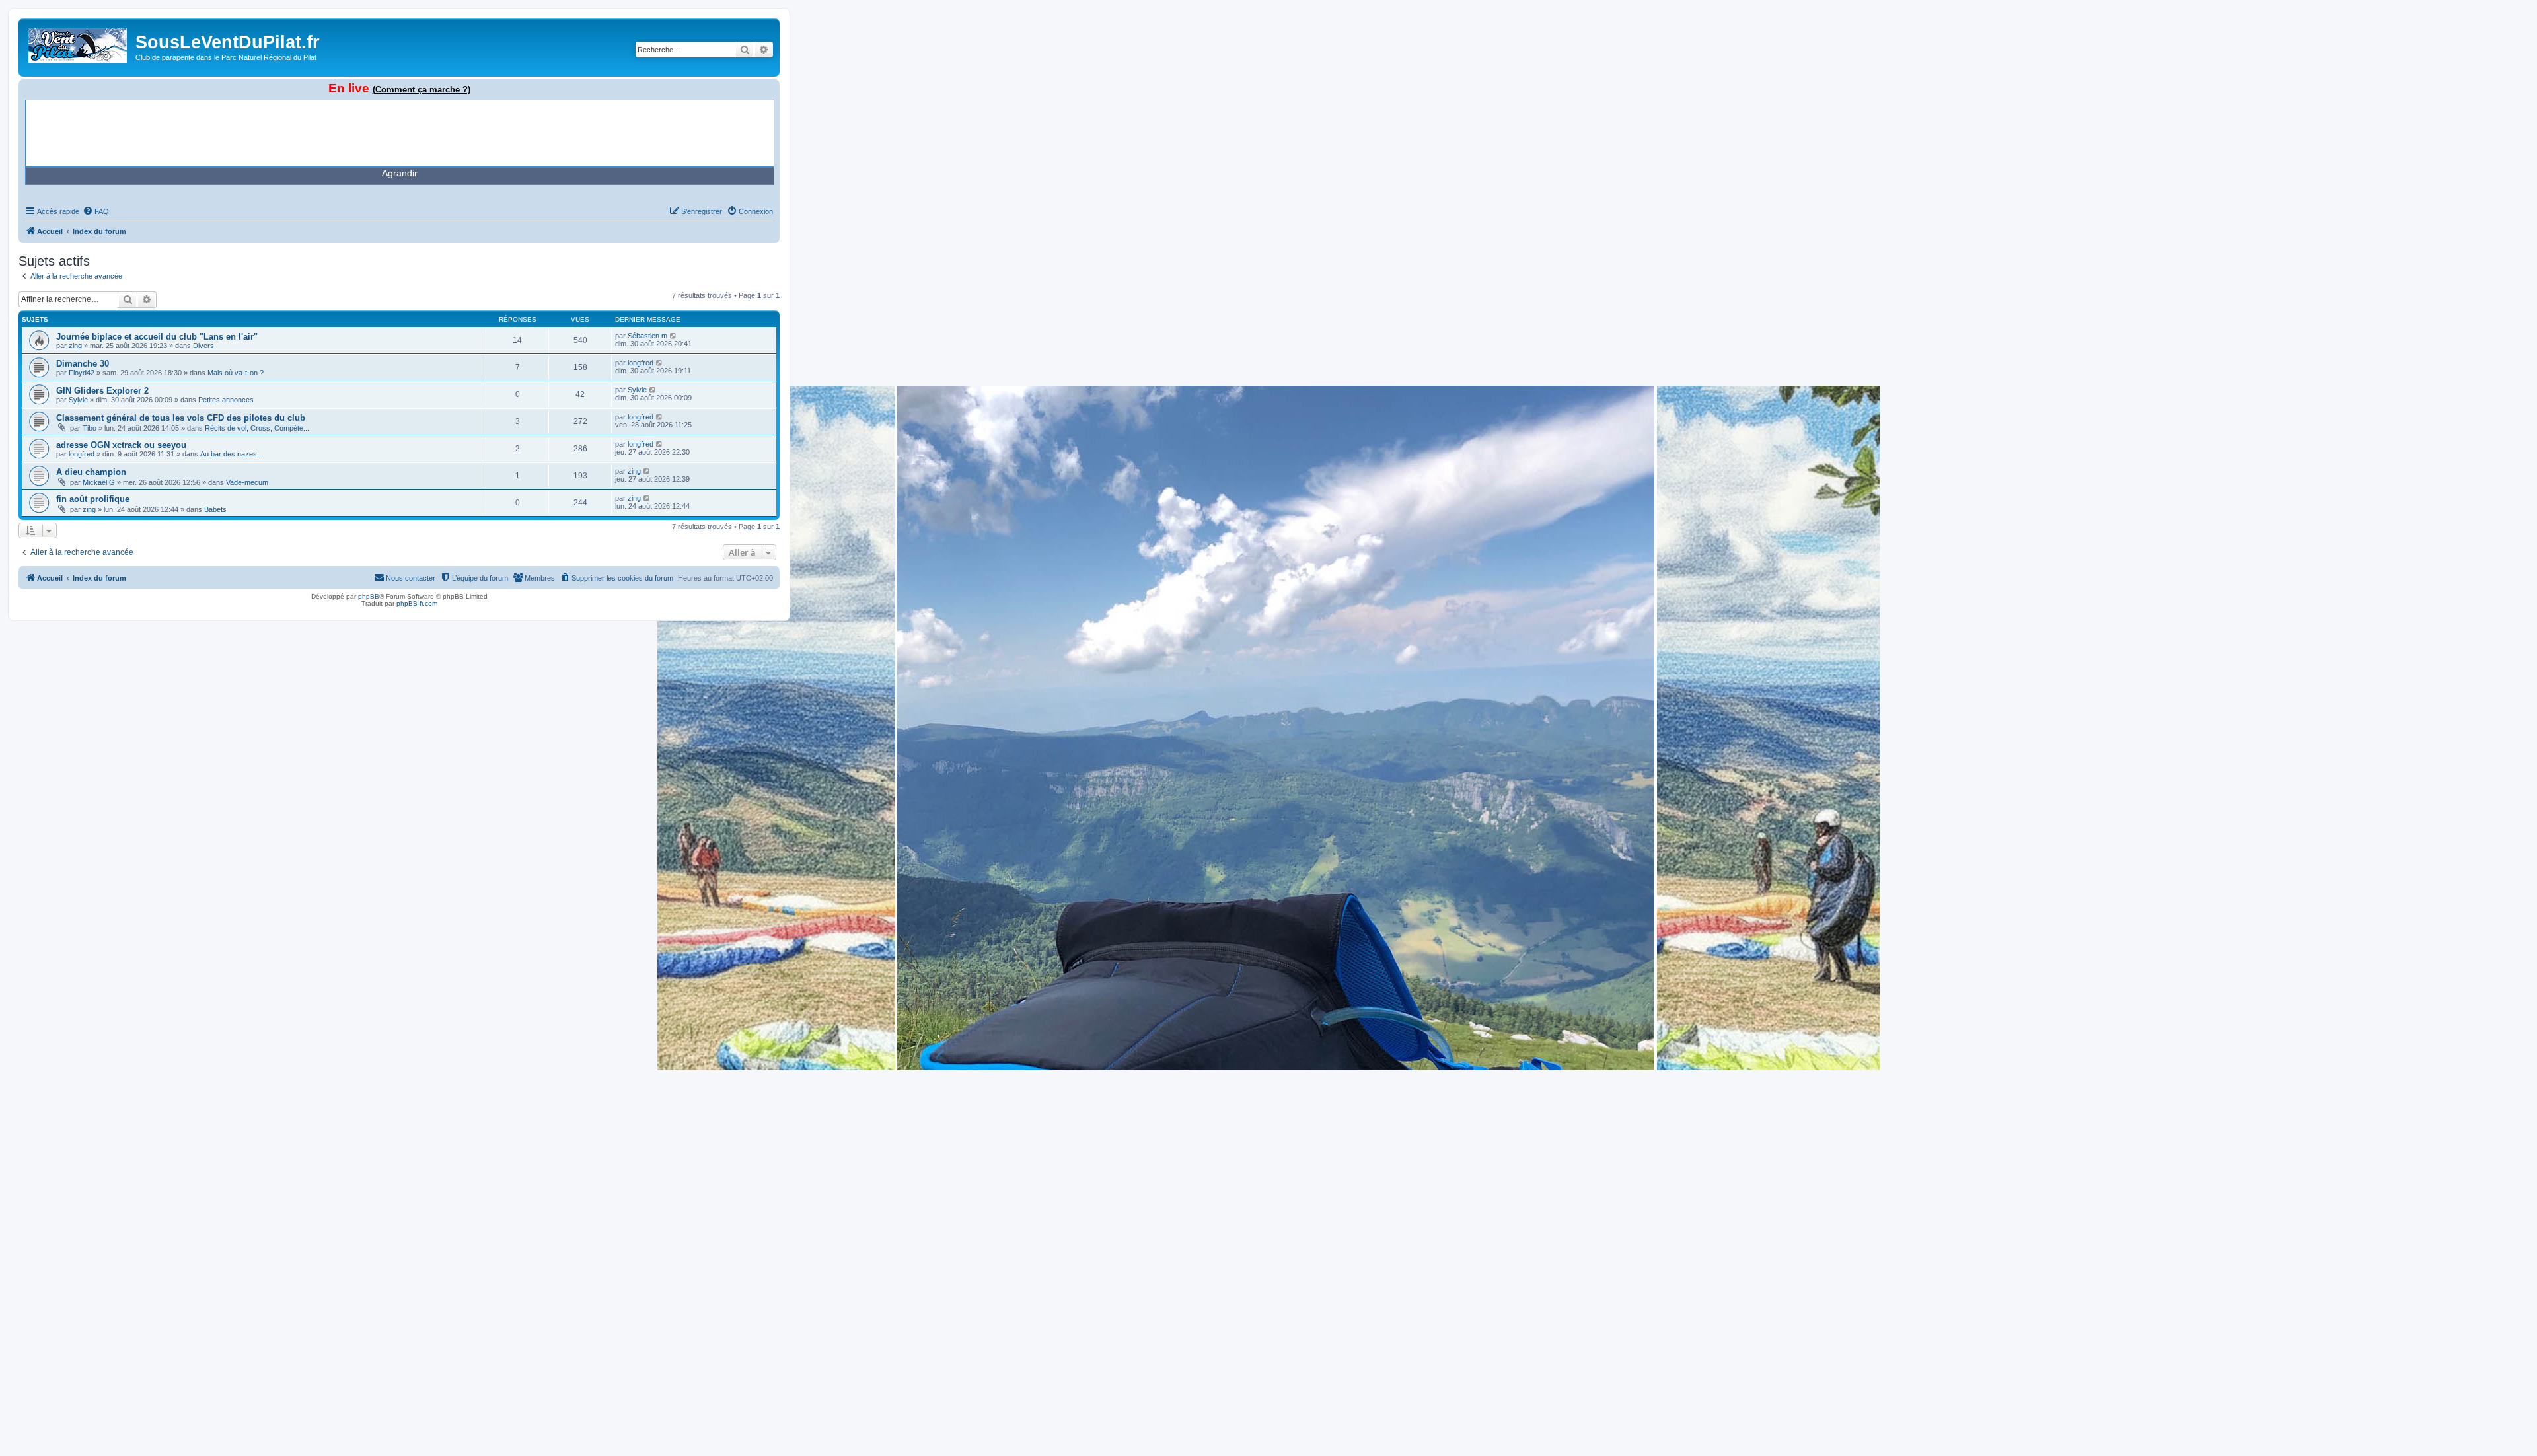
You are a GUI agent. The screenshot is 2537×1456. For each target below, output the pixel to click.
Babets (215, 509)
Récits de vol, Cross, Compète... (257, 428)
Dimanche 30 (83, 364)
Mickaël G (99, 482)
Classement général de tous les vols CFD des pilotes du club (181, 418)
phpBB (369, 596)
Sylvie (78, 400)
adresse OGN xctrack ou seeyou (121, 445)
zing (75, 346)
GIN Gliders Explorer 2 (102, 391)
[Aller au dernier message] (674, 336)
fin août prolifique (93, 499)
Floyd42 (82, 373)
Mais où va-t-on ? (236, 373)
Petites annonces (226, 400)
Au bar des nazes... (232, 454)
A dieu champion (91, 472)
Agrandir (400, 173)
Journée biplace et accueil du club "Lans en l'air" (157, 337)
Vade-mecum (247, 482)
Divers (203, 346)
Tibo (90, 428)
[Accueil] (79, 43)
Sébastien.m (647, 336)
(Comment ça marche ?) (422, 90)
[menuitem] (96, 211)
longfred (641, 363)
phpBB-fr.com (417, 603)
